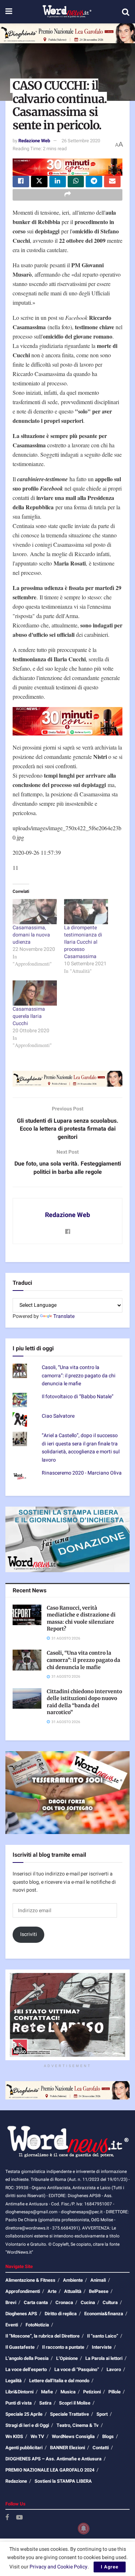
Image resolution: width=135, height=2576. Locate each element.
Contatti (101, 2448)
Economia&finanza (104, 2314)
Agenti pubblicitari (24, 2448)
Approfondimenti (23, 2291)
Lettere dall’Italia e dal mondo (59, 2381)
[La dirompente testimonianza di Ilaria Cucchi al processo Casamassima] (86, 912)
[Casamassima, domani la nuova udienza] (35, 912)
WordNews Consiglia (73, 2436)
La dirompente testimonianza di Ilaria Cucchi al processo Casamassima (83, 942)
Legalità (13, 2381)
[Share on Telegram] (94, 182)
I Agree (110, 2567)
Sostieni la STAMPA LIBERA (63, 2481)
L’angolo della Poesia (27, 2358)
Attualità (73, 2291)
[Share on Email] (112, 182)
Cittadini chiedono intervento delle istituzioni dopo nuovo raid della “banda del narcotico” (84, 1702)
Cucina (88, 2302)
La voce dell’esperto (26, 2369)
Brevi (11, 2302)
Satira (45, 2403)
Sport (102, 2414)
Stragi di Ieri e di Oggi (27, 2425)
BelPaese (99, 2291)
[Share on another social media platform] (67, 195)
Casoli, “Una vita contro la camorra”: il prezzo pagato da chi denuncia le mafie (79, 1376)
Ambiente (73, 2280)
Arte (52, 2291)
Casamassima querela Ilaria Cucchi (29, 1016)
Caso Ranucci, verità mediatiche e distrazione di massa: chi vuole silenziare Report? (81, 1618)
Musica (68, 2392)
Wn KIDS (14, 2436)
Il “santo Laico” (103, 2336)
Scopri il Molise (75, 2403)
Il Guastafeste (20, 2347)
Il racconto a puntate (63, 2347)
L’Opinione (67, 2358)
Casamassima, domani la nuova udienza (31, 935)
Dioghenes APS (21, 2314)
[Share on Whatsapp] (76, 182)
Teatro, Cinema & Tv (78, 2425)
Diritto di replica (61, 2314)
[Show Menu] (9, 12)
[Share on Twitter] (39, 182)
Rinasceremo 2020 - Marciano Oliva (82, 1473)
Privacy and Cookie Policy (58, 2567)
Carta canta (36, 2302)
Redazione (16, 2481)
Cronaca (64, 2302)
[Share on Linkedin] (58, 182)
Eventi (12, 2325)
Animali (98, 2280)
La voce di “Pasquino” (77, 2369)
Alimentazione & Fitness (30, 2280)
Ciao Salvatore (58, 1416)
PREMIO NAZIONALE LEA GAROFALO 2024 (50, 2470)
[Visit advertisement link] (67, 33)
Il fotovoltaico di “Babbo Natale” (78, 1397)
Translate (64, 1316)
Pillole (114, 2392)
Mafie (47, 2392)
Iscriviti (29, 1934)
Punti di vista (19, 2403)
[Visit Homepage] (67, 12)
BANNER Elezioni (67, 2448)
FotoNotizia (37, 2325)
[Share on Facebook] (21, 182)
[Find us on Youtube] (19, 2518)
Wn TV (37, 2436)
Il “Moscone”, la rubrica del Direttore (42, 2336)
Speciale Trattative (69, 2414)
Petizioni (92, 2392)
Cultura (110, 2302)
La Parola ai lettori (104, 2358)
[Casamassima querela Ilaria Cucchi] (35, 993)
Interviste (102, 2347)
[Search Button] (126, 12)
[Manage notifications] (84, 2528)
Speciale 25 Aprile (24, 2414)
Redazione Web (34, 141)
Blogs (108, 2436)
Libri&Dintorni (19, 2392)
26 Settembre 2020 (81, 141)
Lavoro (114, 2369)
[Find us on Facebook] (7, 2518)
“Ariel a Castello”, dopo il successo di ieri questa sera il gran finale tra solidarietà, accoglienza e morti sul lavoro (81, 1448)
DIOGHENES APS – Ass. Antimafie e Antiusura (53, 2459)
